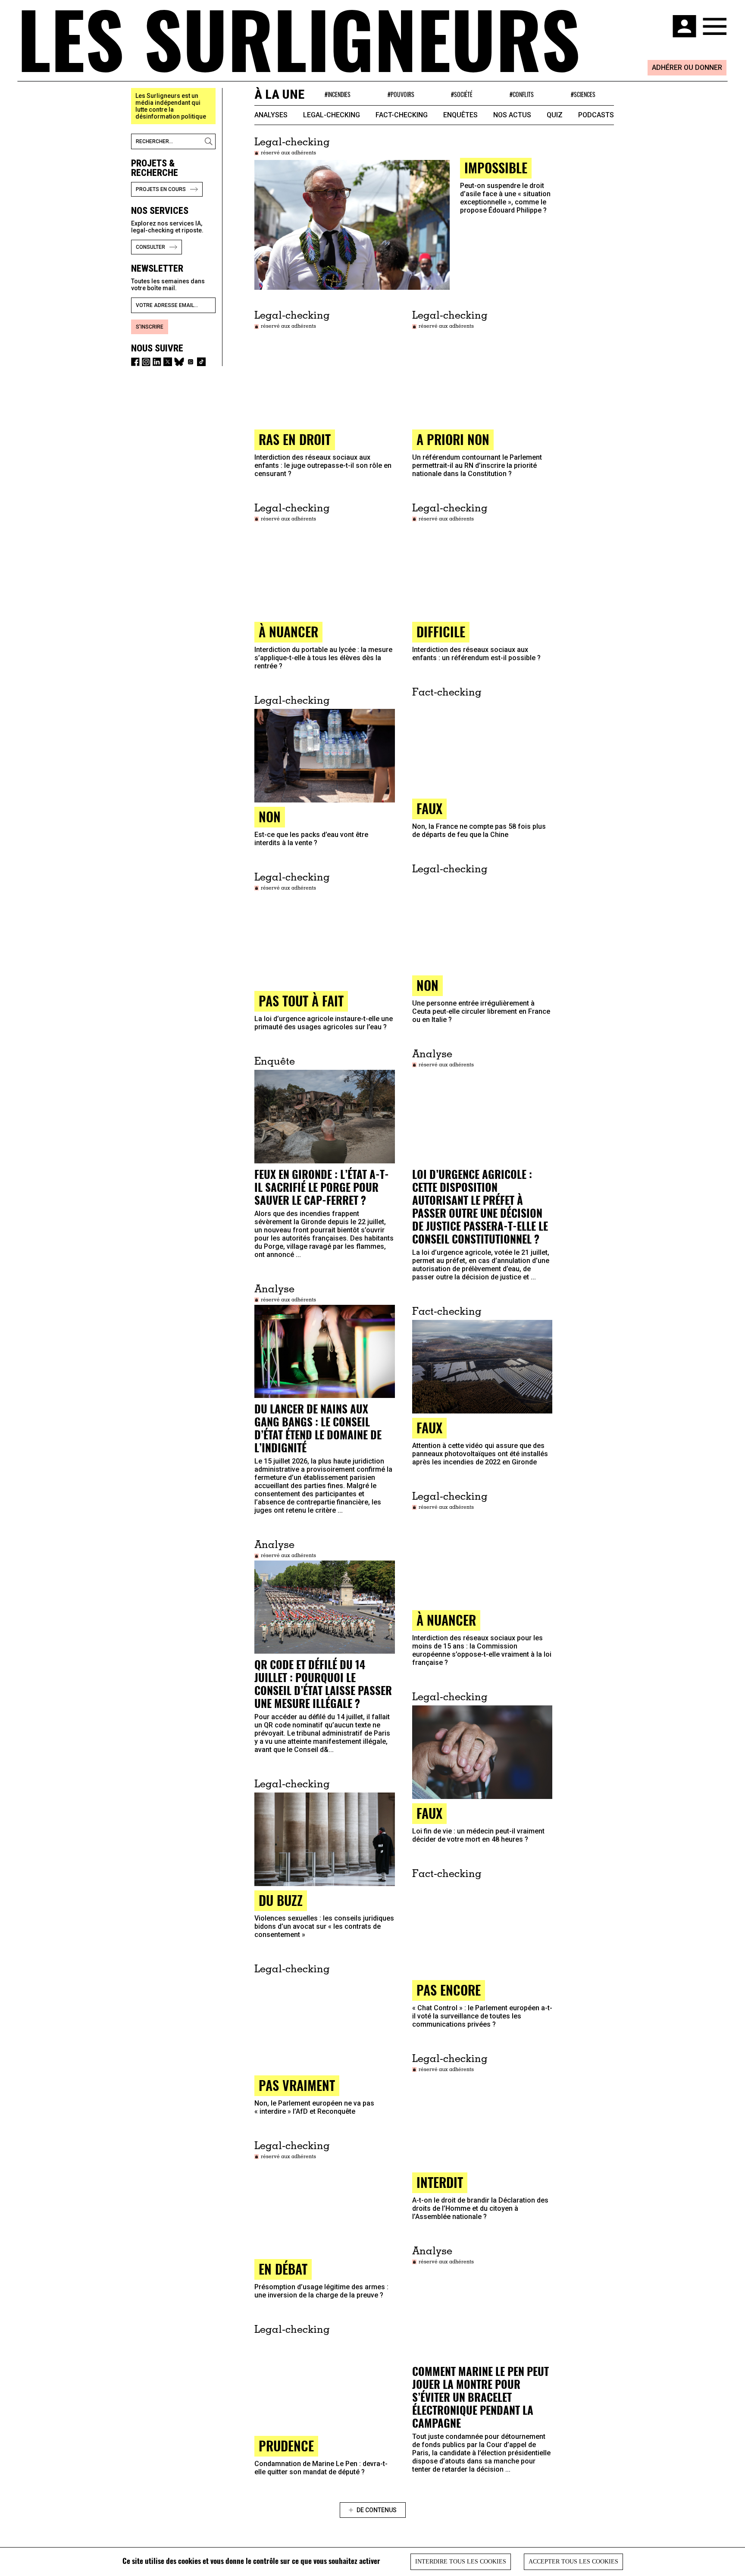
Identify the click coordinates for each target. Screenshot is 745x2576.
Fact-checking (402, 115)
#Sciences (583, 94)
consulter (150, 247)
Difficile (441, 631)
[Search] (210, 141)
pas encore (449, 1990)
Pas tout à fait (301, 1001)
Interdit (440, 2182)
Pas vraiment (297, 2085)
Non (270, 816)
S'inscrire (150, 327)
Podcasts (596, 115)
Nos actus (512, 115)
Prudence (286, 2446)
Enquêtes (460, 115)
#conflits (522, 94)
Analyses (271, 115)
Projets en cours (161, 189)
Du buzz (281, 1900)
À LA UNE (279, 94)
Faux (429, 1427)
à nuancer (288, 631)
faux (429, 808)
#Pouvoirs (401, 94)
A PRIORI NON (453, 439)
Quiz (555, 115)
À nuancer (446, 1620)
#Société (462, 94)
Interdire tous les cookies (461, 2562)
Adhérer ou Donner (687, 67)
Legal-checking (332, 115)
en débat (283, 2269)
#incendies (338, 94)
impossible (496, 168)
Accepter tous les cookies (573, 2562)
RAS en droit (295, 439)
